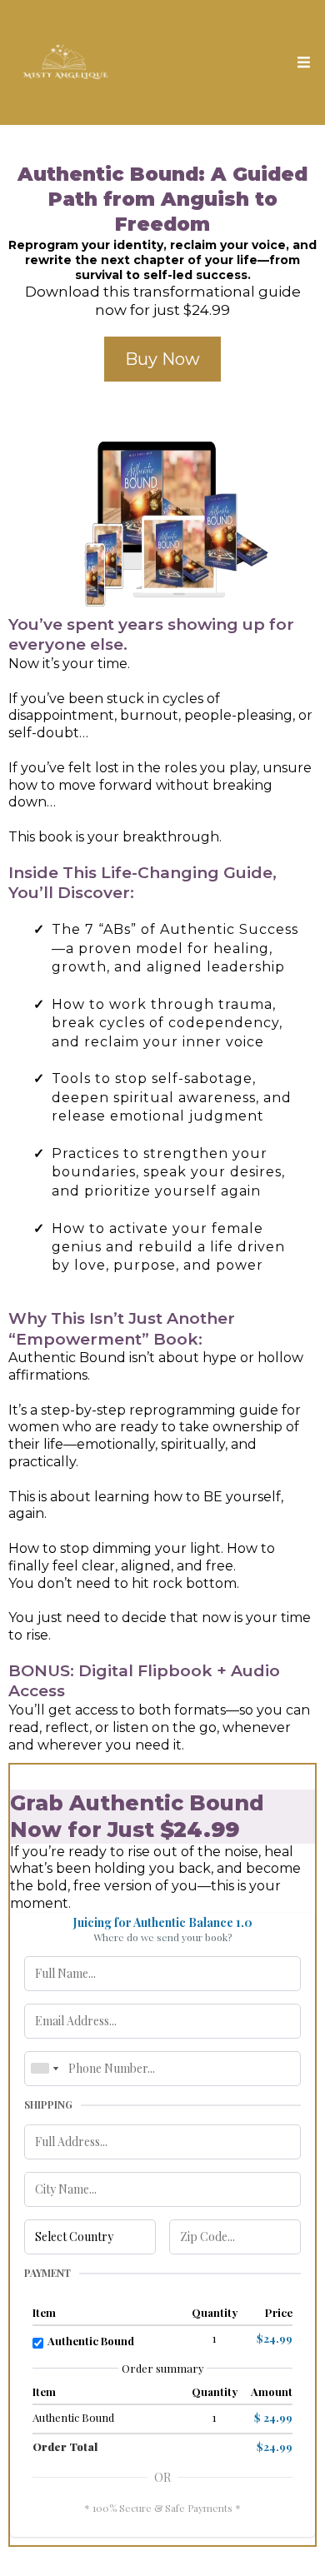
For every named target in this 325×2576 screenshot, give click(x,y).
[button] (301, 63)
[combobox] (44, 2069)
